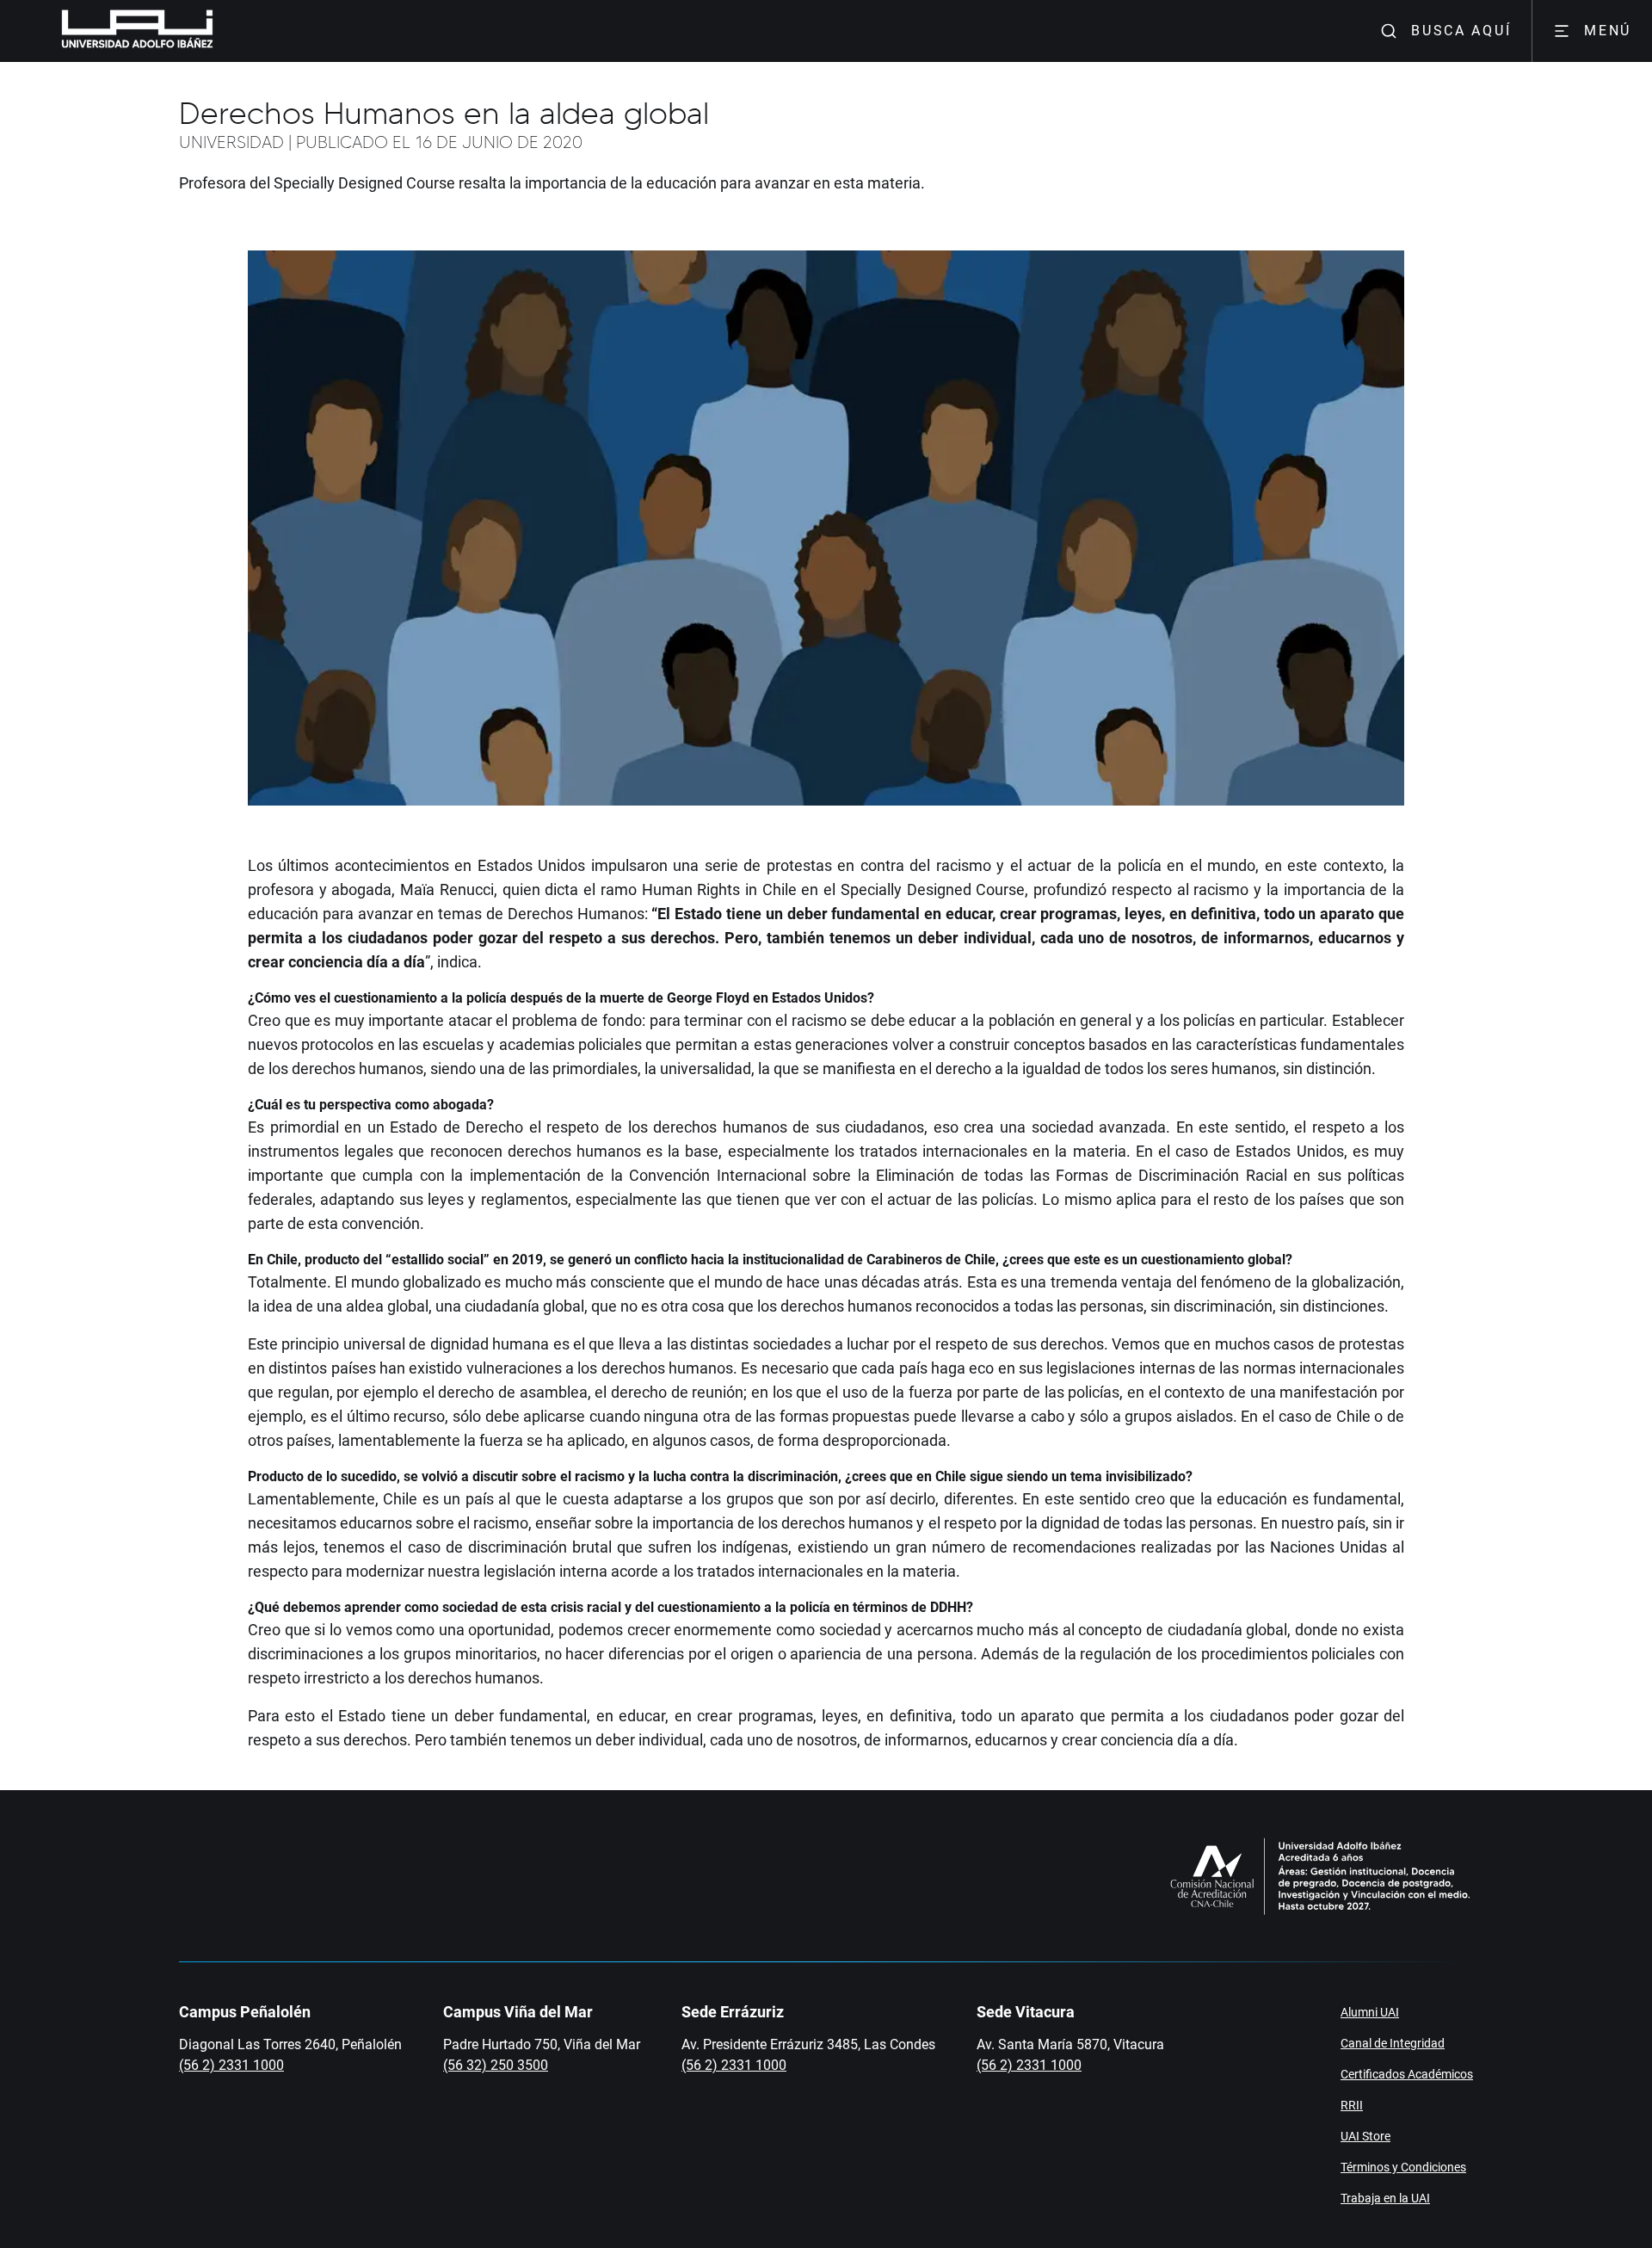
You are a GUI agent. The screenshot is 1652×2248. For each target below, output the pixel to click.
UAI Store (1365, 2136)
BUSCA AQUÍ (1461, 31)
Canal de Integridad (1393, 2043)
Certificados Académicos (1407, 2074)
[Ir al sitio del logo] (220, 31)
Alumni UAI (1370, 2012)
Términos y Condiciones (1403, 2167)
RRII (1352, 2105)
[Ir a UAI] (110, 31)
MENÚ (1608, 31)
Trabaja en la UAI (1385, 2198)
